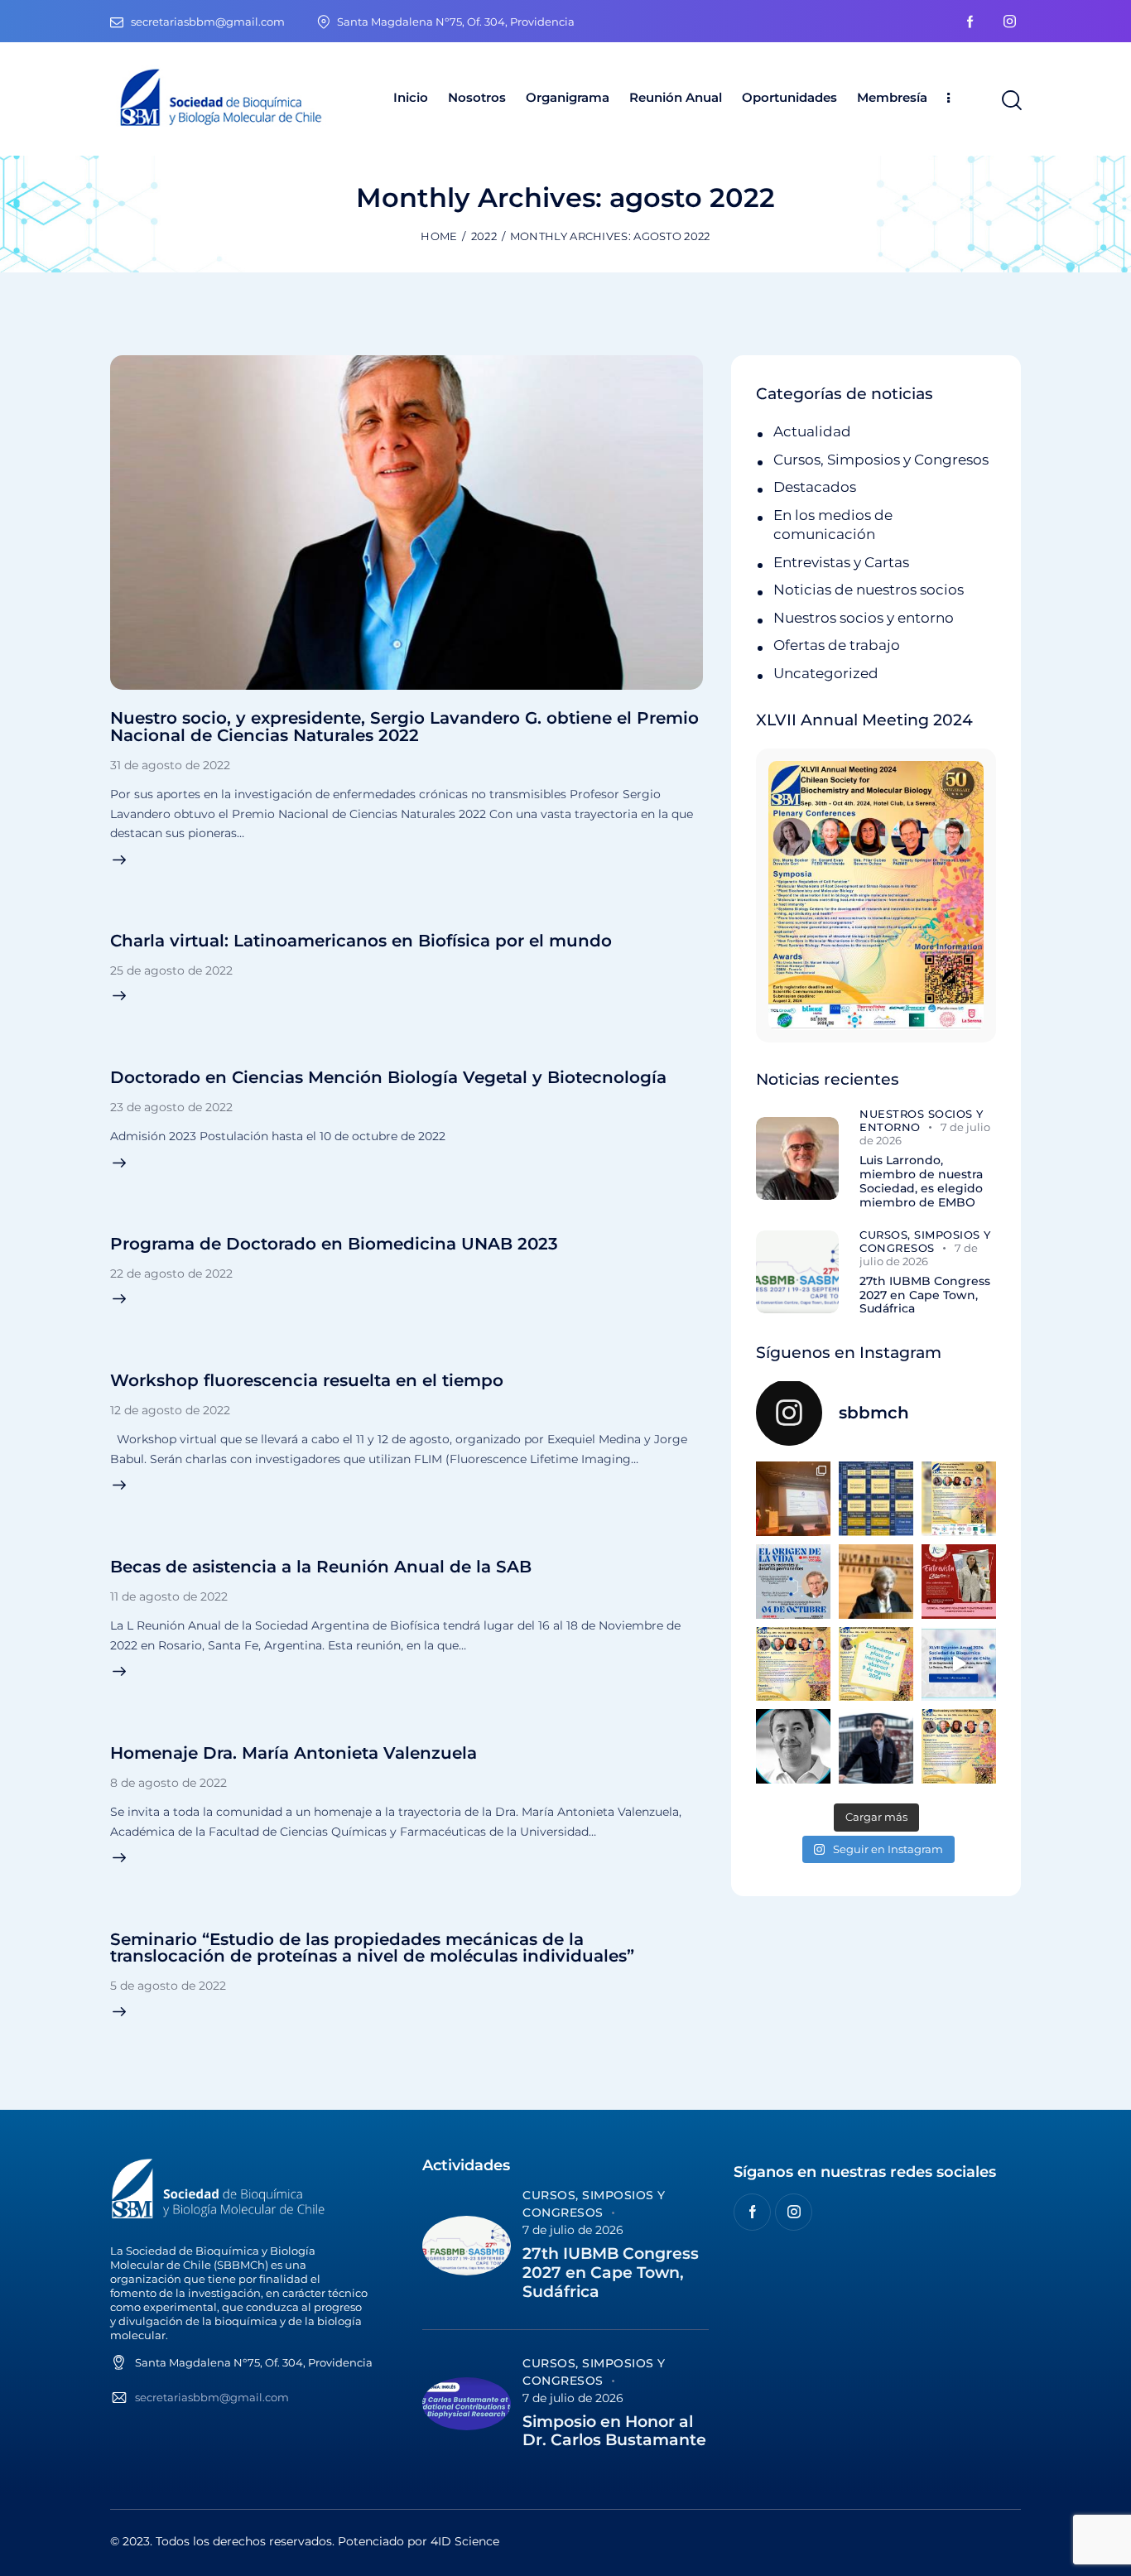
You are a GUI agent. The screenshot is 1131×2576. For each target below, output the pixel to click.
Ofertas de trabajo (837, 645)
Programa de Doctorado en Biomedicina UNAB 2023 (334, 1244)
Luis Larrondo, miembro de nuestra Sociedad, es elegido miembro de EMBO (921, 1181)
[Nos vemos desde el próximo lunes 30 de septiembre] (959, 1499)
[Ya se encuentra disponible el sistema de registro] (959, 1746)
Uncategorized (826, 673)
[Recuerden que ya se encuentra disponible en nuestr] (959, 1664)
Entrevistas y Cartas (841, 562)
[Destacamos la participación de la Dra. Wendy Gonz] (793, 1499)
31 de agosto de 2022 (170, 765)
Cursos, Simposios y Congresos (881, 460)
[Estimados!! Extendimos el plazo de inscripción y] (876, 1664)
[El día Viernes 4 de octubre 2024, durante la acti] (793, 1582)
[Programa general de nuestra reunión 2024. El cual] (876, 1499)
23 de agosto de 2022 (171, 1107)
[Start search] (1011, 101)
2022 (484, 236)
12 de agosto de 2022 (170, 1410)
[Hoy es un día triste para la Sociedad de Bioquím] (793, 1746)
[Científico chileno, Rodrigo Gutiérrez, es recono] (876, 1746)
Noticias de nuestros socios (869, 590)
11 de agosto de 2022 (169, 1596)
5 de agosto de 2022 (168, 1986)
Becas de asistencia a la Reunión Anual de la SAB (321, 1567)
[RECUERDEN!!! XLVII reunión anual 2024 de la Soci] (793, 1664)
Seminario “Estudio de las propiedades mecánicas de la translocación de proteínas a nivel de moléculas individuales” (372, 1948)
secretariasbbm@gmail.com (212, 2397)
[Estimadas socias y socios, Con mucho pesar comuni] (876, 1582)
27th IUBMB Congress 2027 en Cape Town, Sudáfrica (925, 1295)
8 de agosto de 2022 (168, 1783)
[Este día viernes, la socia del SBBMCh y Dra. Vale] (959, 1582)
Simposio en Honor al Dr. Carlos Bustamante (614, 2432)
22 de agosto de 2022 (171, 1274)
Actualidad (812, 431)
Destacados (815, 487)
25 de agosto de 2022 (171, 970)
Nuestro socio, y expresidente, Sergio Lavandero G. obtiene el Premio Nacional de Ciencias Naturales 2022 (404, 727)
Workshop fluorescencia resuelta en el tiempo (307, 1380)
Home (439, 236)
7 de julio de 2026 (573, 2230)
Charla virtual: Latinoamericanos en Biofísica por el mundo (361, 941)
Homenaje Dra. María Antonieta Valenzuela (294, 1753)
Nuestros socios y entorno (864, 618)
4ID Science (465, 2541)
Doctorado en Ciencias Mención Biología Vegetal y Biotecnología (388, 1077)
